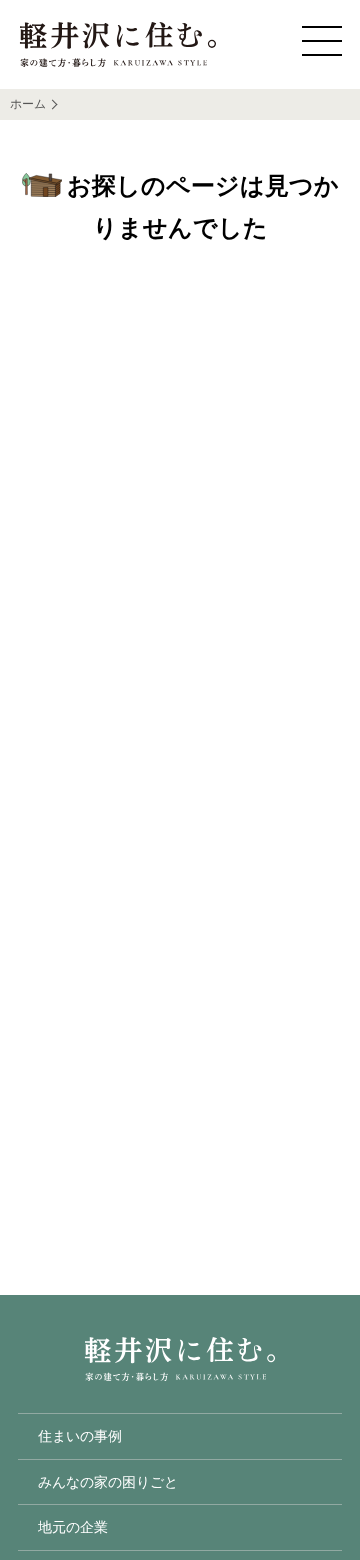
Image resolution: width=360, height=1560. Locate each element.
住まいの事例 (80, 1436)
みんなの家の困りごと (108, 1482)
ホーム (28, 104)
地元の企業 (73, 1527)
